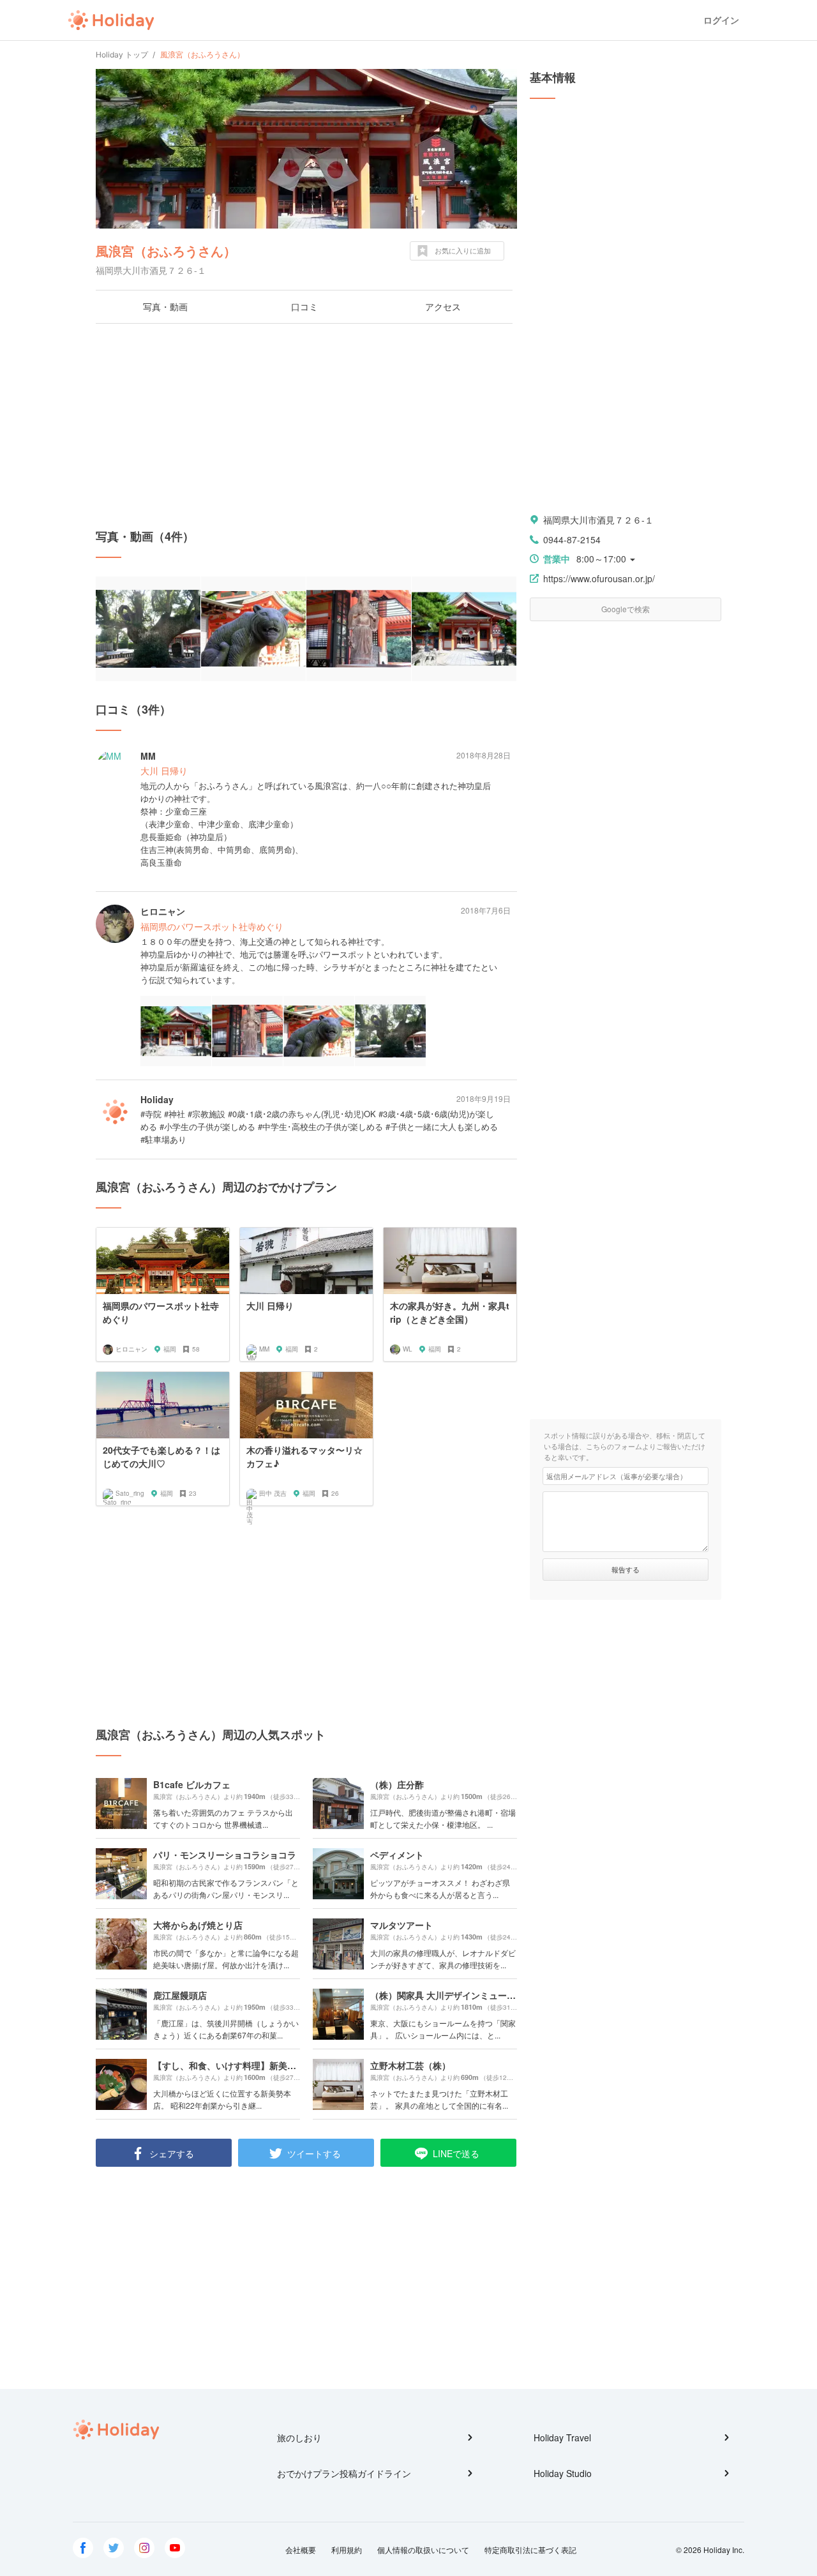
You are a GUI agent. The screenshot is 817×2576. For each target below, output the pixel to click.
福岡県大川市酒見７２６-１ (598, 520)
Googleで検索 (626, 609)
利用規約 (347, 2550)
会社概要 (301, 2550)
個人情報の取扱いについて (423, 2550)
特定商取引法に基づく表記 (530, 2550)
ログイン (721, 20)
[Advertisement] (306, 426)
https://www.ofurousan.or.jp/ (599, 578)
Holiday (111, 20)
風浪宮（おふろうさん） (166, 251)
